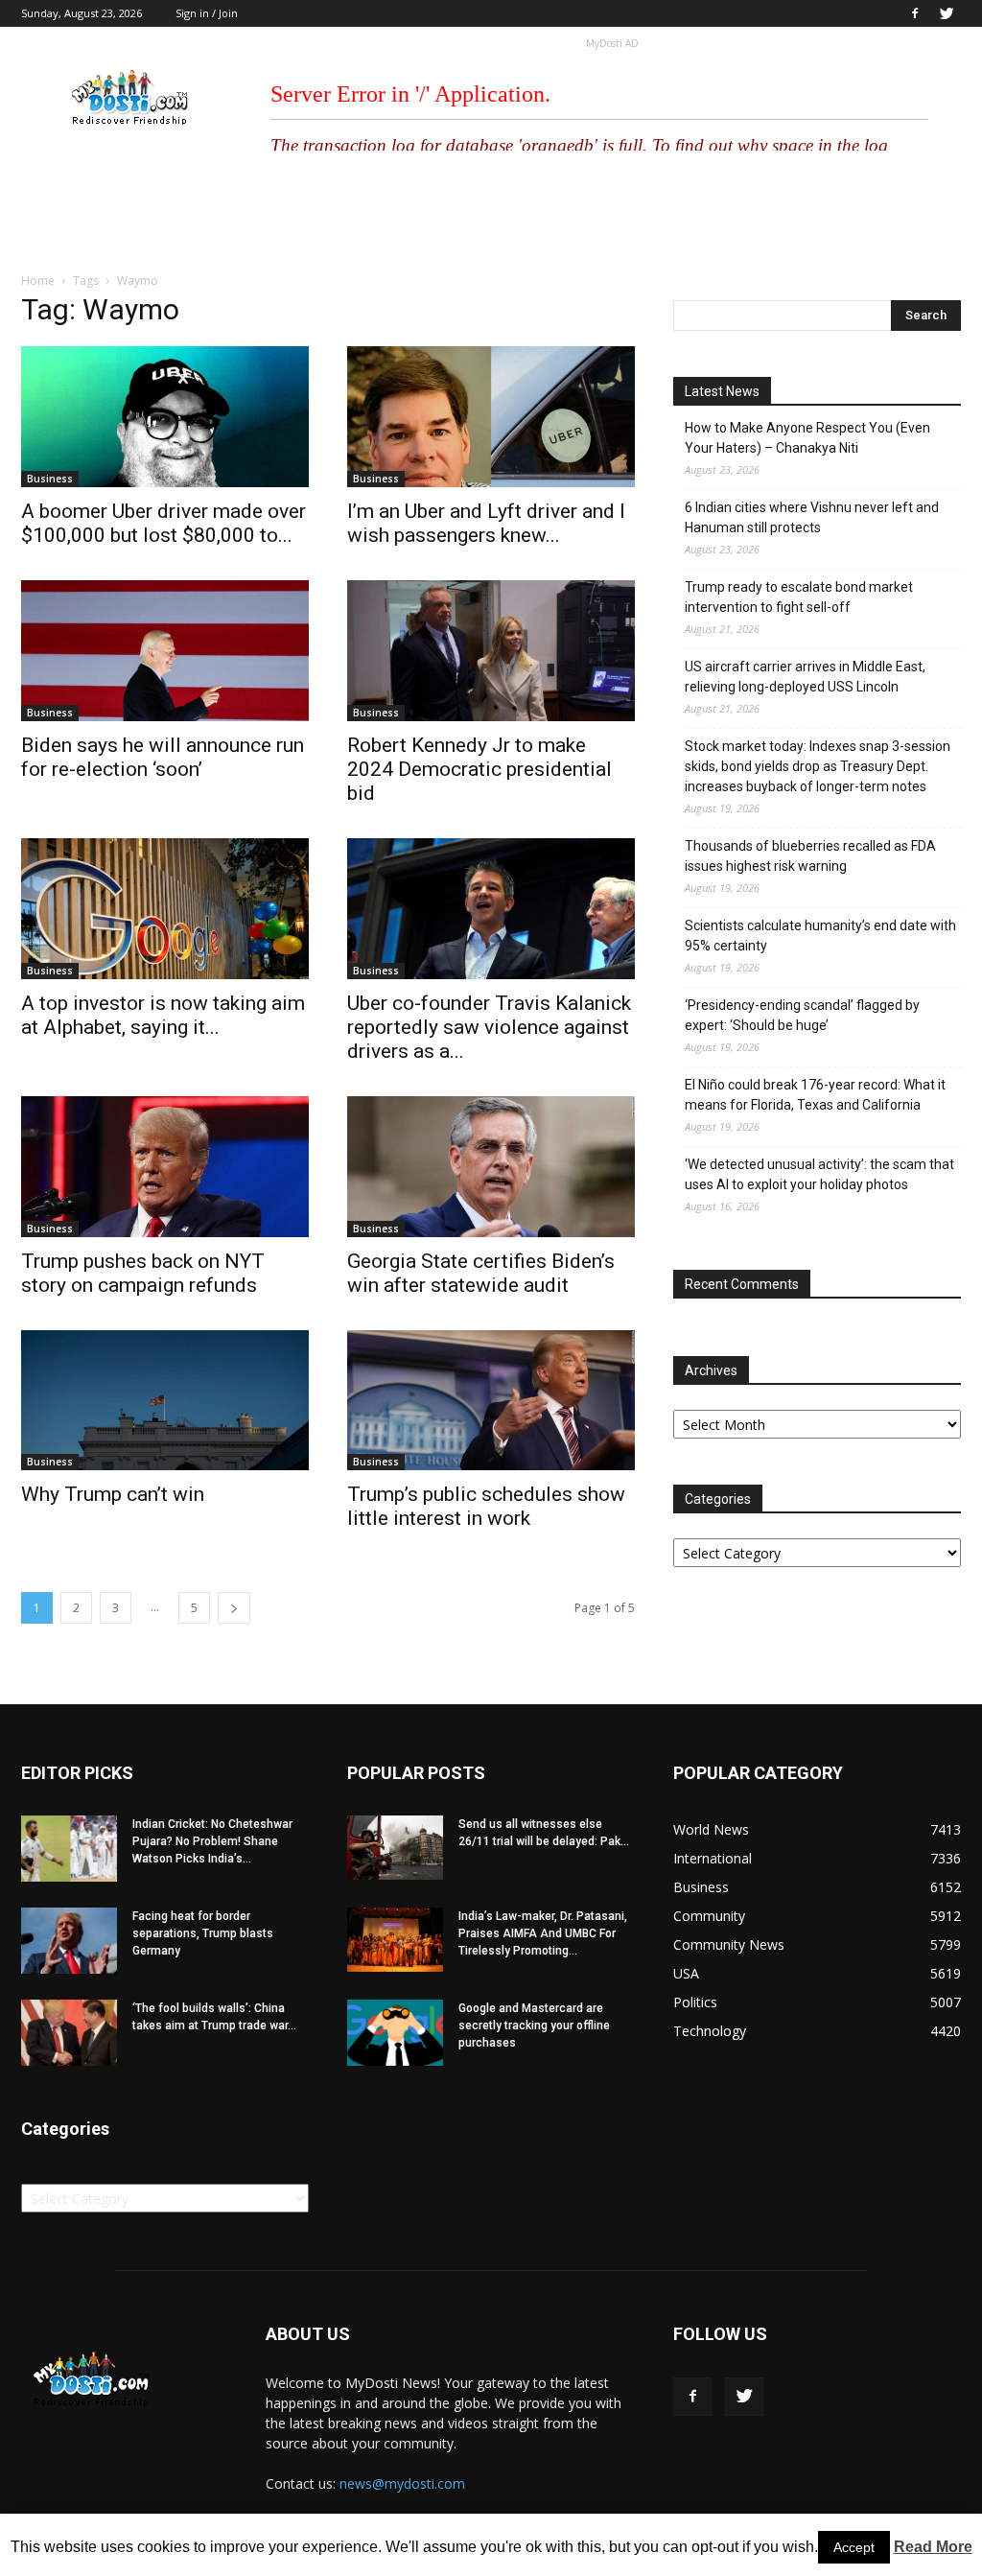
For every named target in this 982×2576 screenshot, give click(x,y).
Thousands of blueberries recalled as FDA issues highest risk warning (810, 856)
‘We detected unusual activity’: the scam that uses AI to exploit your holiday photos (819, 1174)
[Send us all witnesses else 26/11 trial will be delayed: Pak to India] (395, 1847)
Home (38, 281)
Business (50, 479)
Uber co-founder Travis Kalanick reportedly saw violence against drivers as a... (489, 1027)
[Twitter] (947, 13)
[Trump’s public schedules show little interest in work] (491, 1401)
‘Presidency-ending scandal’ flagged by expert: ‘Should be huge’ (802, 1015)
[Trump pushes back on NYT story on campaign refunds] (165, 1167)
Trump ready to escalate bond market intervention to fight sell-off (799, 597)
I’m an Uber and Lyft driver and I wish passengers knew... (486, 523)
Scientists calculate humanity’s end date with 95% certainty (820, 936)
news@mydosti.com (402, 2483)
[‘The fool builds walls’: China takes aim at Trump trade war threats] (69, 2033)
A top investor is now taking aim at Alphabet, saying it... (163, 1015)
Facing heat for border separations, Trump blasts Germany (203, 1933)
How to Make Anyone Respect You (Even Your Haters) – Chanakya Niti (807, 438)
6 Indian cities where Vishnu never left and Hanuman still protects (812, 517)
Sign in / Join (207, 13)
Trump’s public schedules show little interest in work (486, 1506)
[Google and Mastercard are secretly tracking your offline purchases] (395, 2033)
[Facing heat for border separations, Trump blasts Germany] (69, 1941)
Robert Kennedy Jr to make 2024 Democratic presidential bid (479, 769)
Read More (933, 2547)
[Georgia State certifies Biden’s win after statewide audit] (491, 1167)
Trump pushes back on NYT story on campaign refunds (143, 1273)
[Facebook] (915, 13)
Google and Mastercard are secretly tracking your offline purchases (534, 2026)
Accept (854, 2547)
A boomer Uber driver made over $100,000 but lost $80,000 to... (164, 523)
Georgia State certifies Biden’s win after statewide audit (481, 1273)
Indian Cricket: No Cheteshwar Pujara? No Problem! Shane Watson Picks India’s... (212, 1841)
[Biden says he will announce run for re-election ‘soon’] (165, 651)
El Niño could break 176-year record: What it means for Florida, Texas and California (815, 1095)
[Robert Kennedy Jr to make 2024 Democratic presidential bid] (491, 651)
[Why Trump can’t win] (165, 1401)
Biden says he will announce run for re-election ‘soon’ (163, 757)
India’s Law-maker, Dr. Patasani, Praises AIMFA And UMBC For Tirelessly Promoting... (543, 1933)
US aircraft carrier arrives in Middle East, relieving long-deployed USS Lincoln (805, 677)
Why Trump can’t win (113, 1494)
